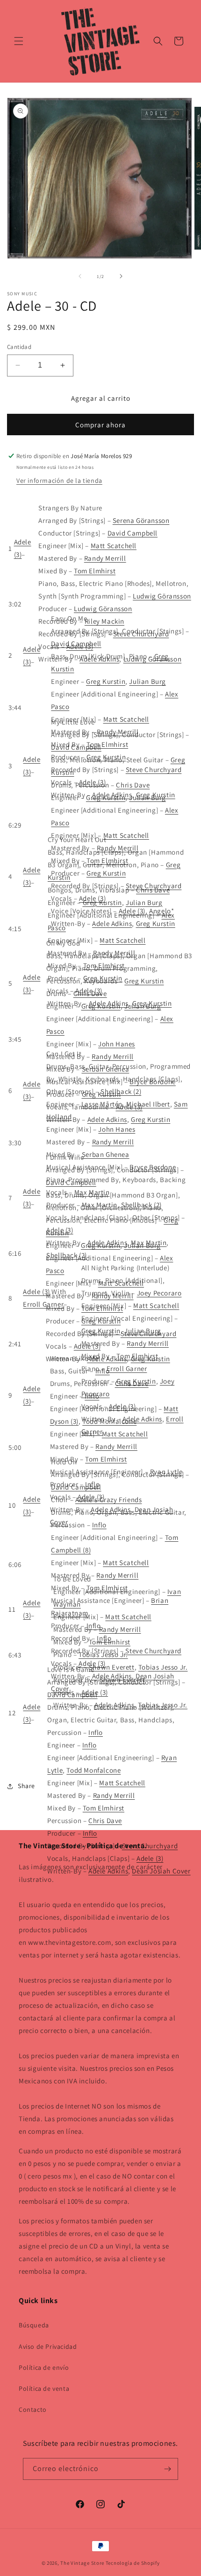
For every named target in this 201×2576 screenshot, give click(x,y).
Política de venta (44, 2388)
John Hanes (117, 1044)
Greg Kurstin (106, 681)
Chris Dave (133, 785)
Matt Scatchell (114, 546)
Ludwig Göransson (162, 596)
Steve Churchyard (154, 769)
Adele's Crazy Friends (109, 1500)
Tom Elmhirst (95, 571)
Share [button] (26, 1786)
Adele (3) (36, 1291)
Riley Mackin (104, 621)
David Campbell (133, 533)
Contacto (33, 2409)
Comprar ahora (100, 425)
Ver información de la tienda (59, 480)
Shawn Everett (112, 1667)
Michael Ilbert (148, 1104)
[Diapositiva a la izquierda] (80, 276)
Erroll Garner (43, 1304)
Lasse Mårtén (102, 1104)
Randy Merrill (105, 558)
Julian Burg (147, 681)
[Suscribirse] (167, 2469)
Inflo (103, 1371)
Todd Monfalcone (109, 1421)
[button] (19, 41)
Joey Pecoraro (159, 1293)
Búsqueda (34, 2325)
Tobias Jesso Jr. (103, 1654)
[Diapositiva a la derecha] (121, 276)
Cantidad (19, 347)
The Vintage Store (82, 2563)
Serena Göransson (141, 520)
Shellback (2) (121, 1091)
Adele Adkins (112, 923)
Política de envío (44, 2367)
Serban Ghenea (106, 1154)
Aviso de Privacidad (48, 2346)
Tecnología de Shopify (133, 2563)
